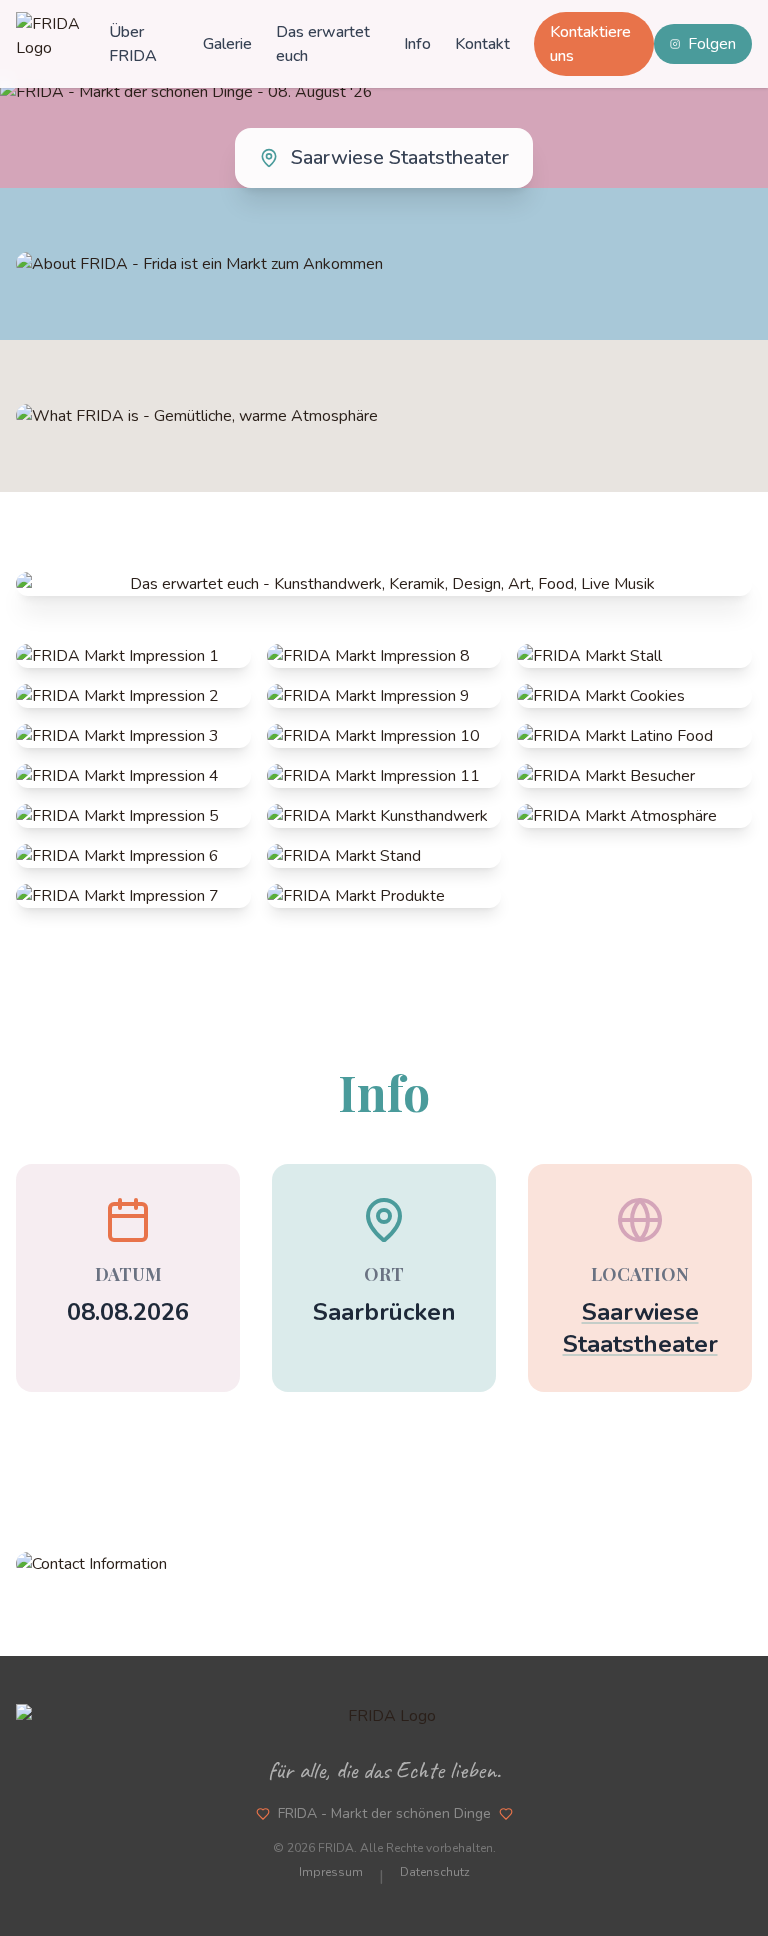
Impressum (331, 1872)
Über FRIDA (133, 44)
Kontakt (482, 44)
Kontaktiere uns (590, 44)
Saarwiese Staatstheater (640, 1328)
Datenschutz (435, 1872)
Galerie (227, 44)
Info (417, 44)
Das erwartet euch (323, 44)
